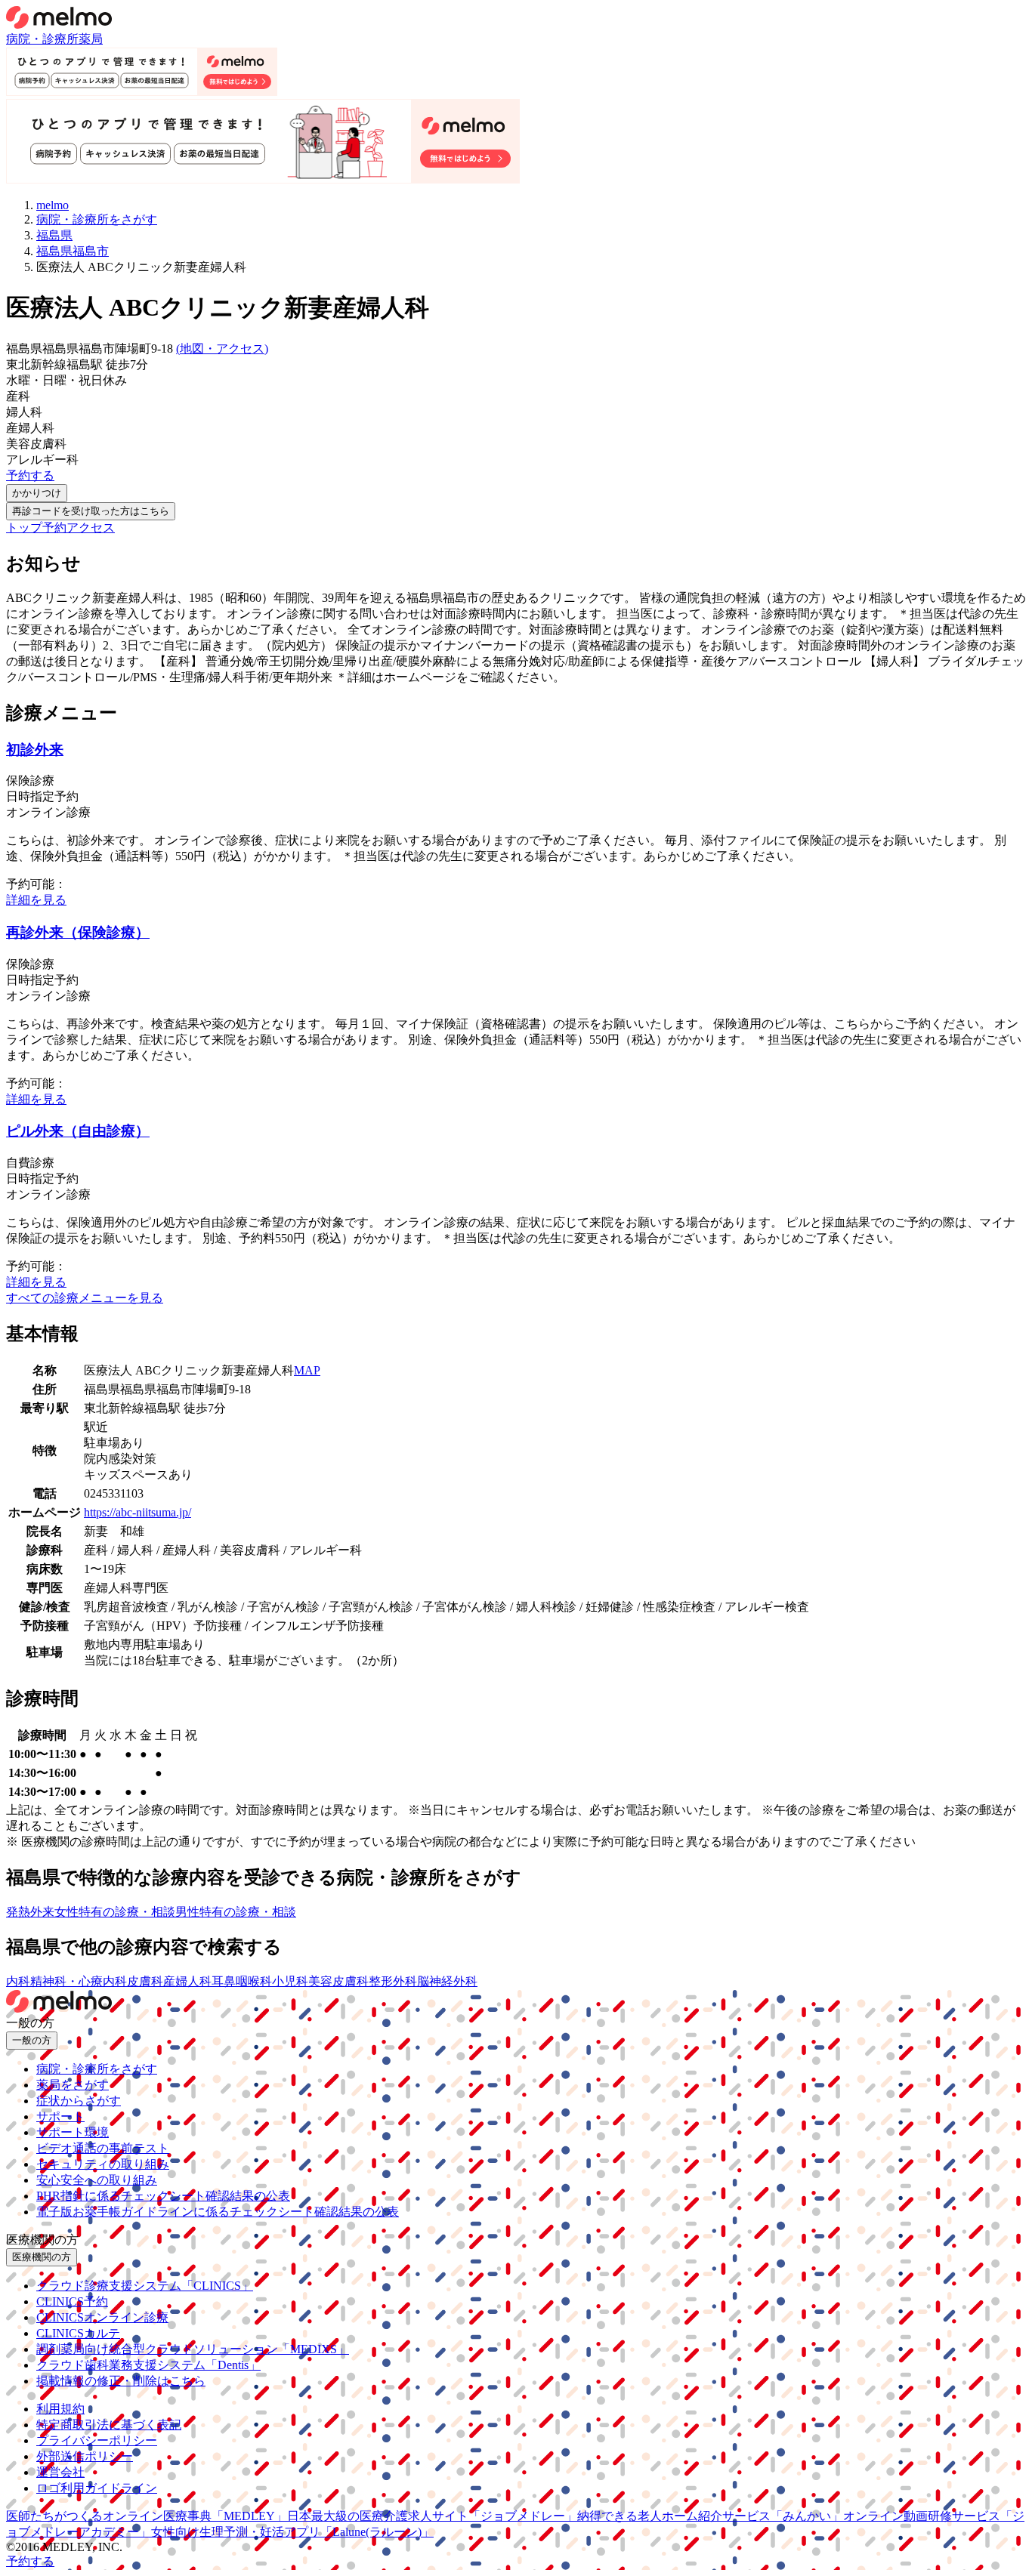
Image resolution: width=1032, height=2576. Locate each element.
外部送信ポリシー (85, 2456)
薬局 (91, 39)
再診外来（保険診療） (78, 932)
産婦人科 (187, 1981)
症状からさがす (79, 2101)
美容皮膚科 (338, 1981)
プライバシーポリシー (97, 2440)
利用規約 (60, 2409)
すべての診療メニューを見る (85, 1298)
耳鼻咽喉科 (242, 1981)
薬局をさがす (73, 2085)
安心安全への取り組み (97, 2180)
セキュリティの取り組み (103, 2164)
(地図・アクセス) (222, 349)
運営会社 (60, 2472)
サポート (60, 2116)
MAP (307, 1370)
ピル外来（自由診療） (78, 1131)
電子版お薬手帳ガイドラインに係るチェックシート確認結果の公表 (218, 2212)
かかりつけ (37, 493)
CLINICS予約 (72, 2301)
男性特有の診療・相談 (236, 1912)
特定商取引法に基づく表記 (109, 2425)
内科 (18, 1981)
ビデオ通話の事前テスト (103, 2148)
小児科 (290, 1981)
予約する (30, 475)
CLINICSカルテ (78, 2333)
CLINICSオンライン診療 (102, 2317)
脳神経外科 (447, 1981)
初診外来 (35, 750)
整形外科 (393, 1981)
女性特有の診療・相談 (115, 1912)
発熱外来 (30, 1912)
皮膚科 (145, 1981)
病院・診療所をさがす (97, 2069)
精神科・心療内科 (79, 1981)
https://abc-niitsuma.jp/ (137, 1512)
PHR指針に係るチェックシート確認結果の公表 (163, 2196)
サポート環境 (73, 2132)
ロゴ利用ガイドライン (97, 2488)
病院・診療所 (42, 39)
